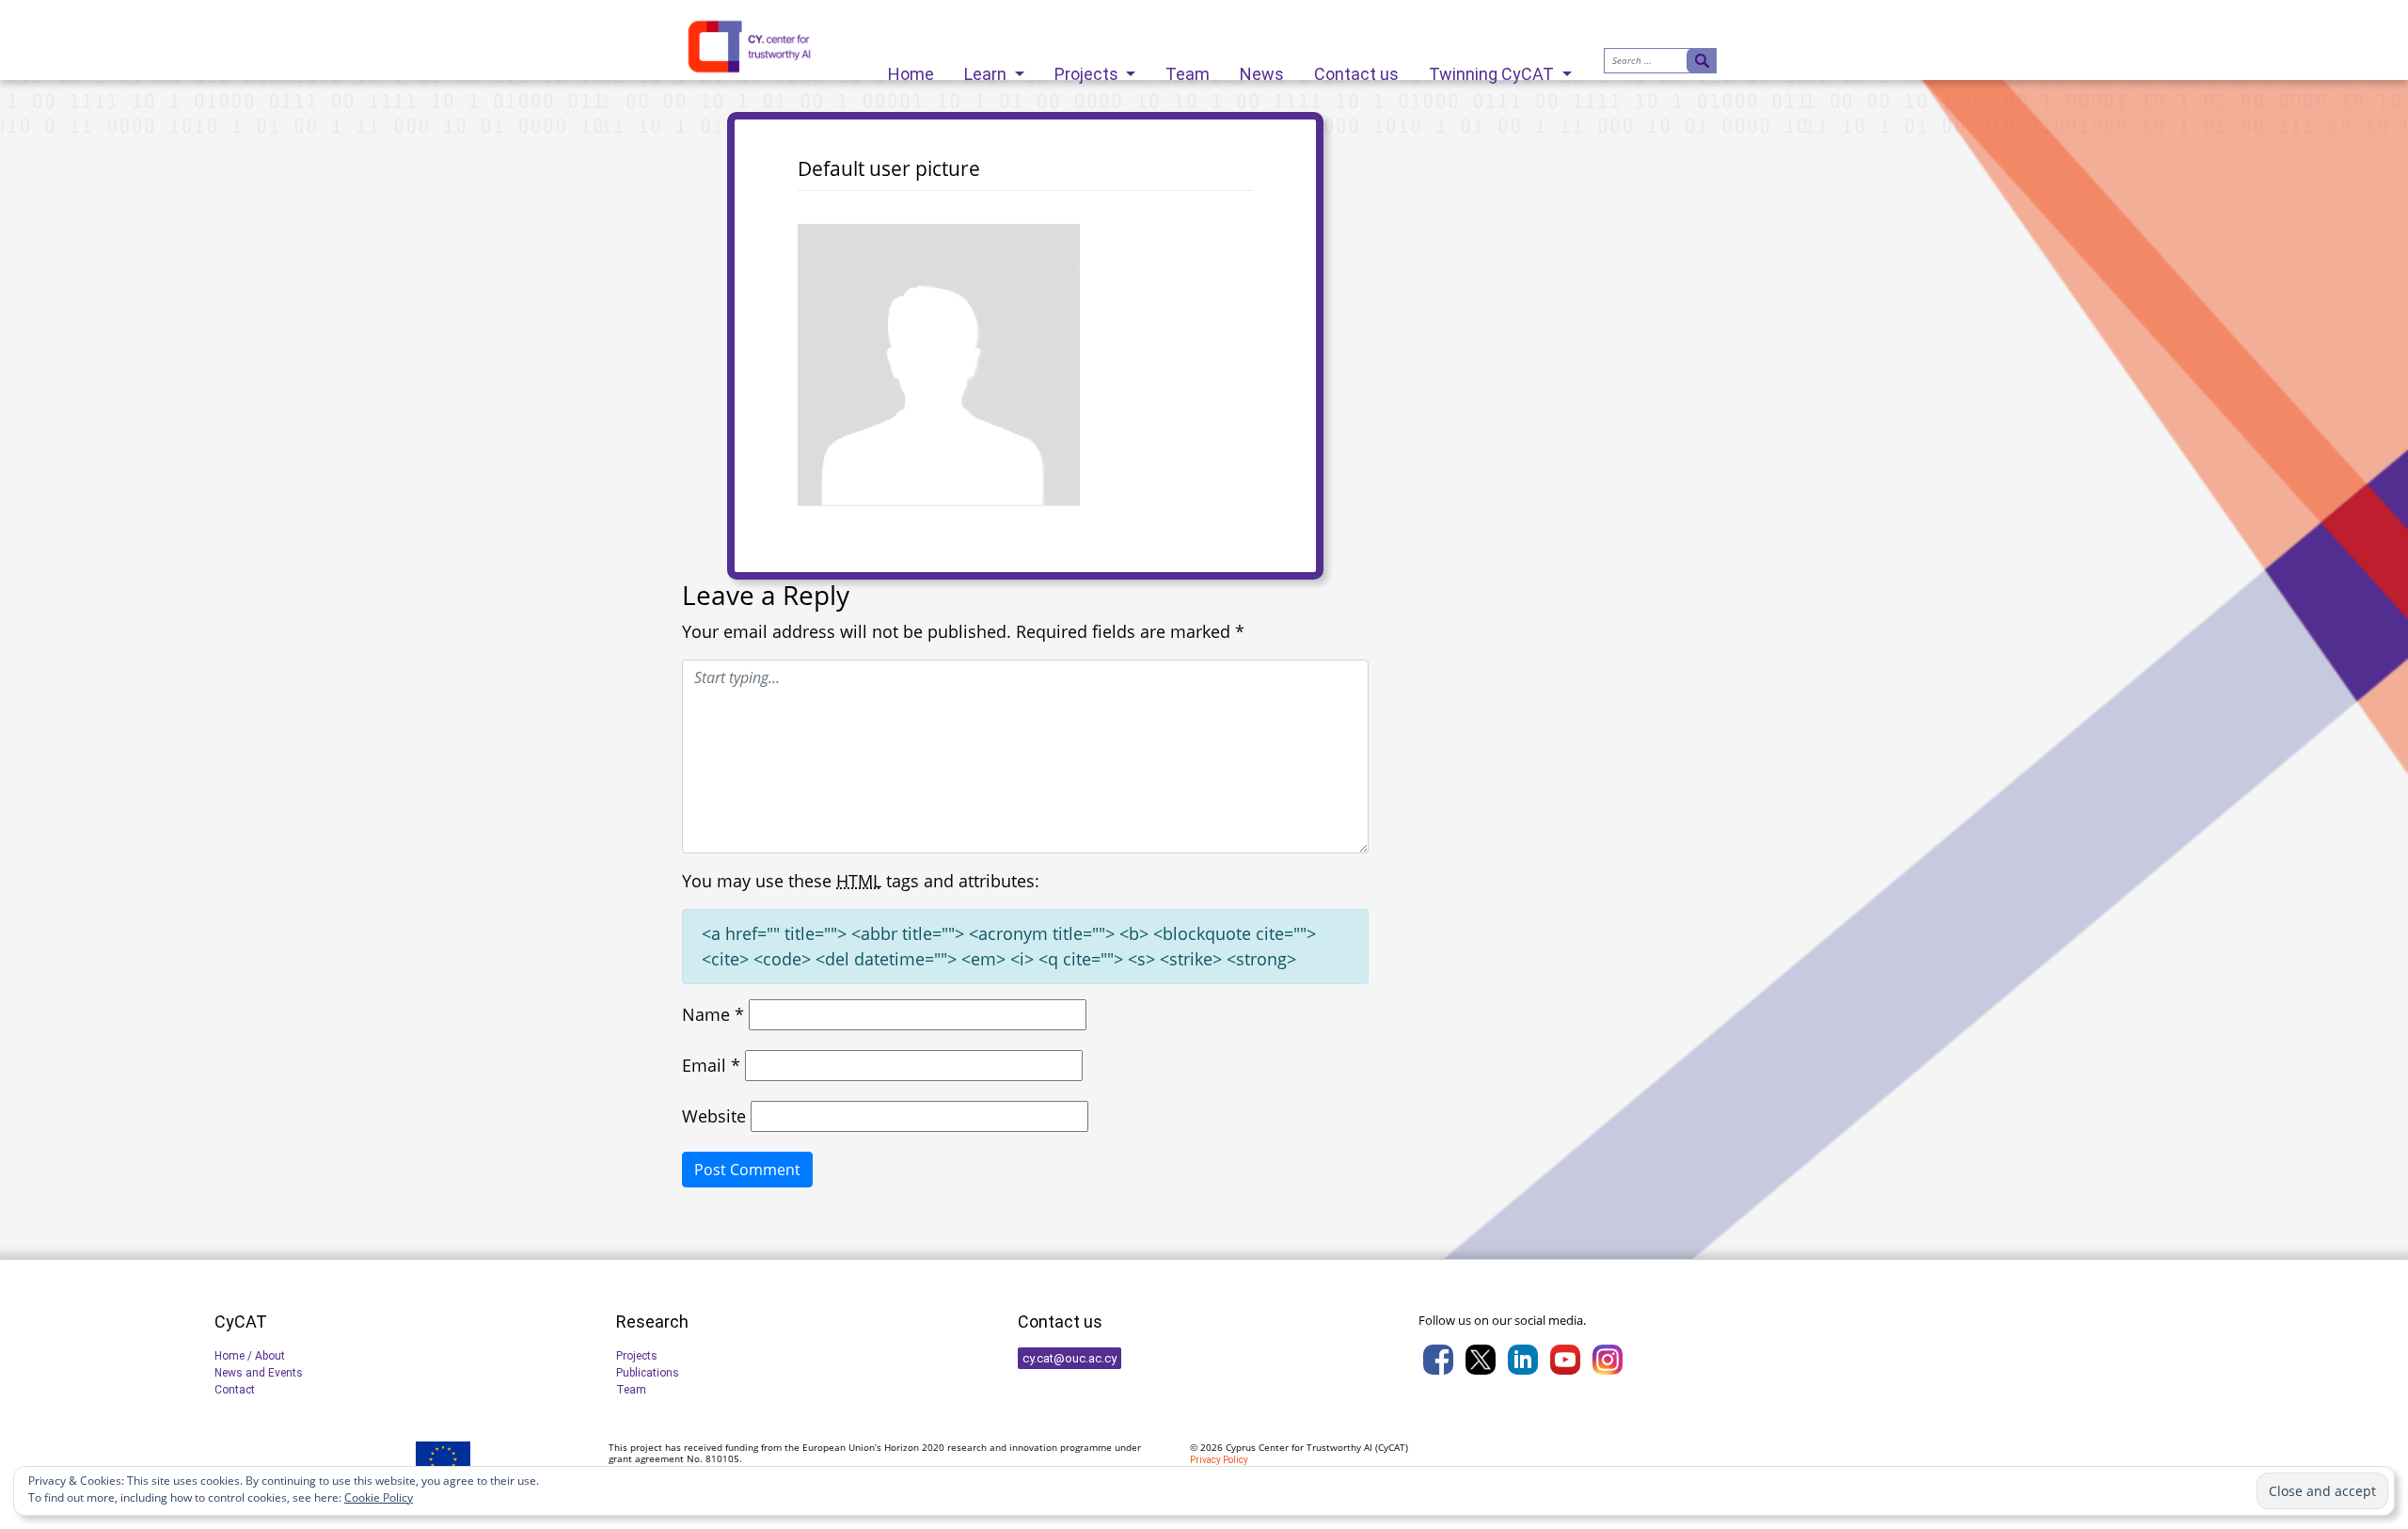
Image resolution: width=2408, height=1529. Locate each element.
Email (711, 1065)
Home (911, 69)
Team (1188, 69)
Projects (1088, 69)
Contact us (1356, 69)
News (1262, 69)
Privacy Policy (1219, 1460)
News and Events (259, 1373)
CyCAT (1392, 1447)
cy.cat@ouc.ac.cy (1069, 1358)
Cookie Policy (379, 1497)
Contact (235, 1390)
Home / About (250, 1356)
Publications (648, 1373)
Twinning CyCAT (1493, 69)
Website (714, 1116)
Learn (987, 69)
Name (713, 1014)
